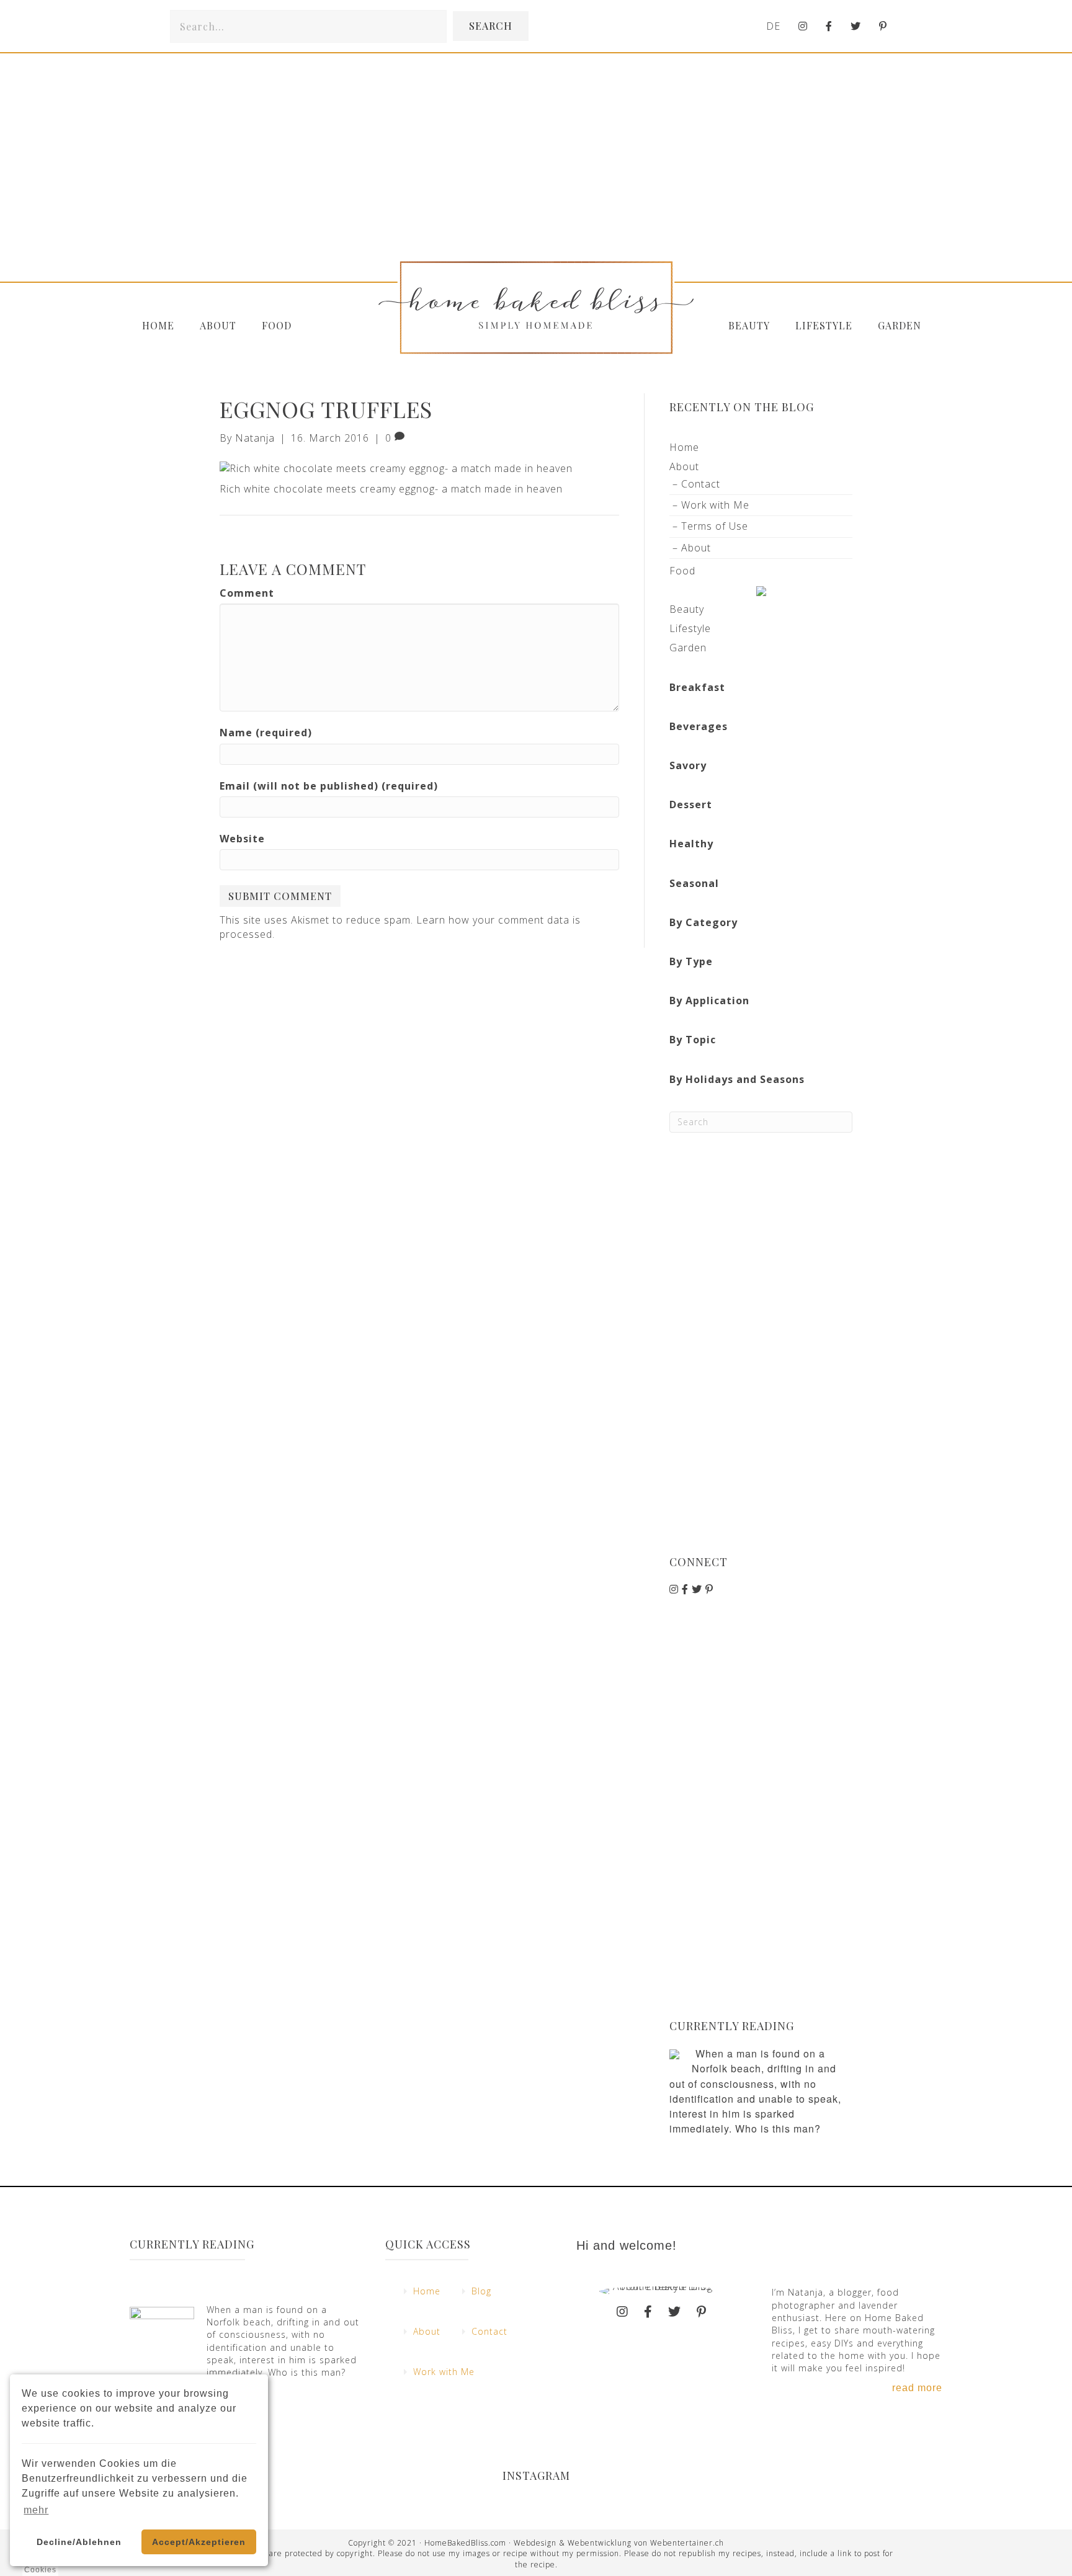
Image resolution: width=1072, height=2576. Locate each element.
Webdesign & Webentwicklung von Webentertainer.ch (619, 2543)
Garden (900, 325)
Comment (247, 593)
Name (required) (266, 733)
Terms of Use (715, 526)
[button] (491, 26)
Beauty (749, 325)
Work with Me (715, 505)
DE (773, 26)
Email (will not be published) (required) (329, 786)
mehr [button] (36, 2510)
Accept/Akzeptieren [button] (199, 2542)
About (218, 325)
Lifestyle (824, 325)
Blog (481, 2291)
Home (158, 325)
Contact (701, 484)
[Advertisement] (761, 1344)
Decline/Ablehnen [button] (79, 2542)
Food (277, 325)
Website (242, 839)
